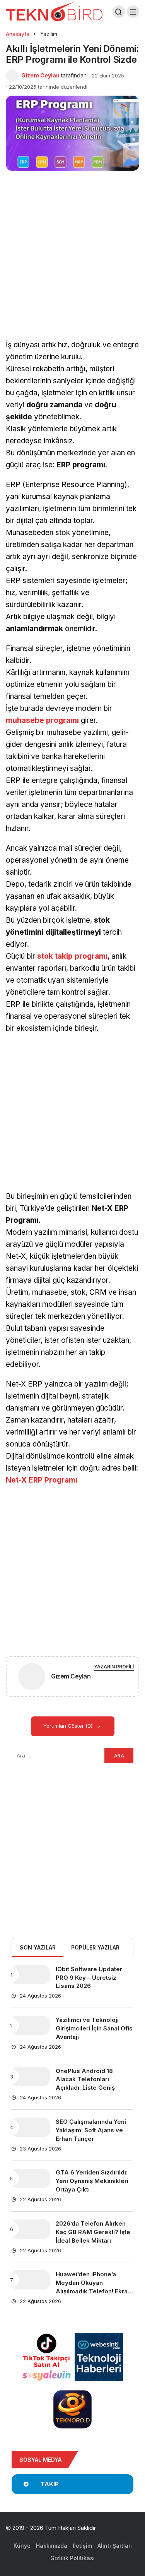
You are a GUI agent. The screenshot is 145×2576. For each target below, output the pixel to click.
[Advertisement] (72, 264)
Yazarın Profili (114, 1667)
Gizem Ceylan (40, 75)
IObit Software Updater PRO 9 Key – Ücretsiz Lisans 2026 (89, 1978)
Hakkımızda (52, 2546)
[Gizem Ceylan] (32, 1678)
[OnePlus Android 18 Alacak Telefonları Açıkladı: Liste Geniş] (31, 2077)
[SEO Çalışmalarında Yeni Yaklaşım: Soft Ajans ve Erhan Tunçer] (31, 2127)
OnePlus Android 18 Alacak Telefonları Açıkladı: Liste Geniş (85, 2079)
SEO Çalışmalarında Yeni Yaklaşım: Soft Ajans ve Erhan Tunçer (91, 2130)
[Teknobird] (54, 11)
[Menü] (133, 12)
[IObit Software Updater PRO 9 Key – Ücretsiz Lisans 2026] (31, 1975)
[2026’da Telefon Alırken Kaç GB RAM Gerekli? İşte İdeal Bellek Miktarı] (31, 2229)
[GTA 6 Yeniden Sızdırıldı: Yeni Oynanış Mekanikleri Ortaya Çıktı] (31, 2178)
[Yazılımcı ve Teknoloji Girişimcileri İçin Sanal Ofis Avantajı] (31, 2025)
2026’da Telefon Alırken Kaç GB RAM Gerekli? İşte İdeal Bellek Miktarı (93, 2232)
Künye (22, 2546)
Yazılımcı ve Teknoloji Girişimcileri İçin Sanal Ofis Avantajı (94, 2028)
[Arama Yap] (119, 12)
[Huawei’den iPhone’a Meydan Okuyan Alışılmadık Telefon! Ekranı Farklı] (31, 2280)
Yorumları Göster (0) (69, 1726)
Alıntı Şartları (115, 2546)
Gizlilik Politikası (72, 2558)
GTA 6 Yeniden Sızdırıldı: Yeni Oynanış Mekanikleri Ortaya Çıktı (92, 2181)
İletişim (82, 2546)
